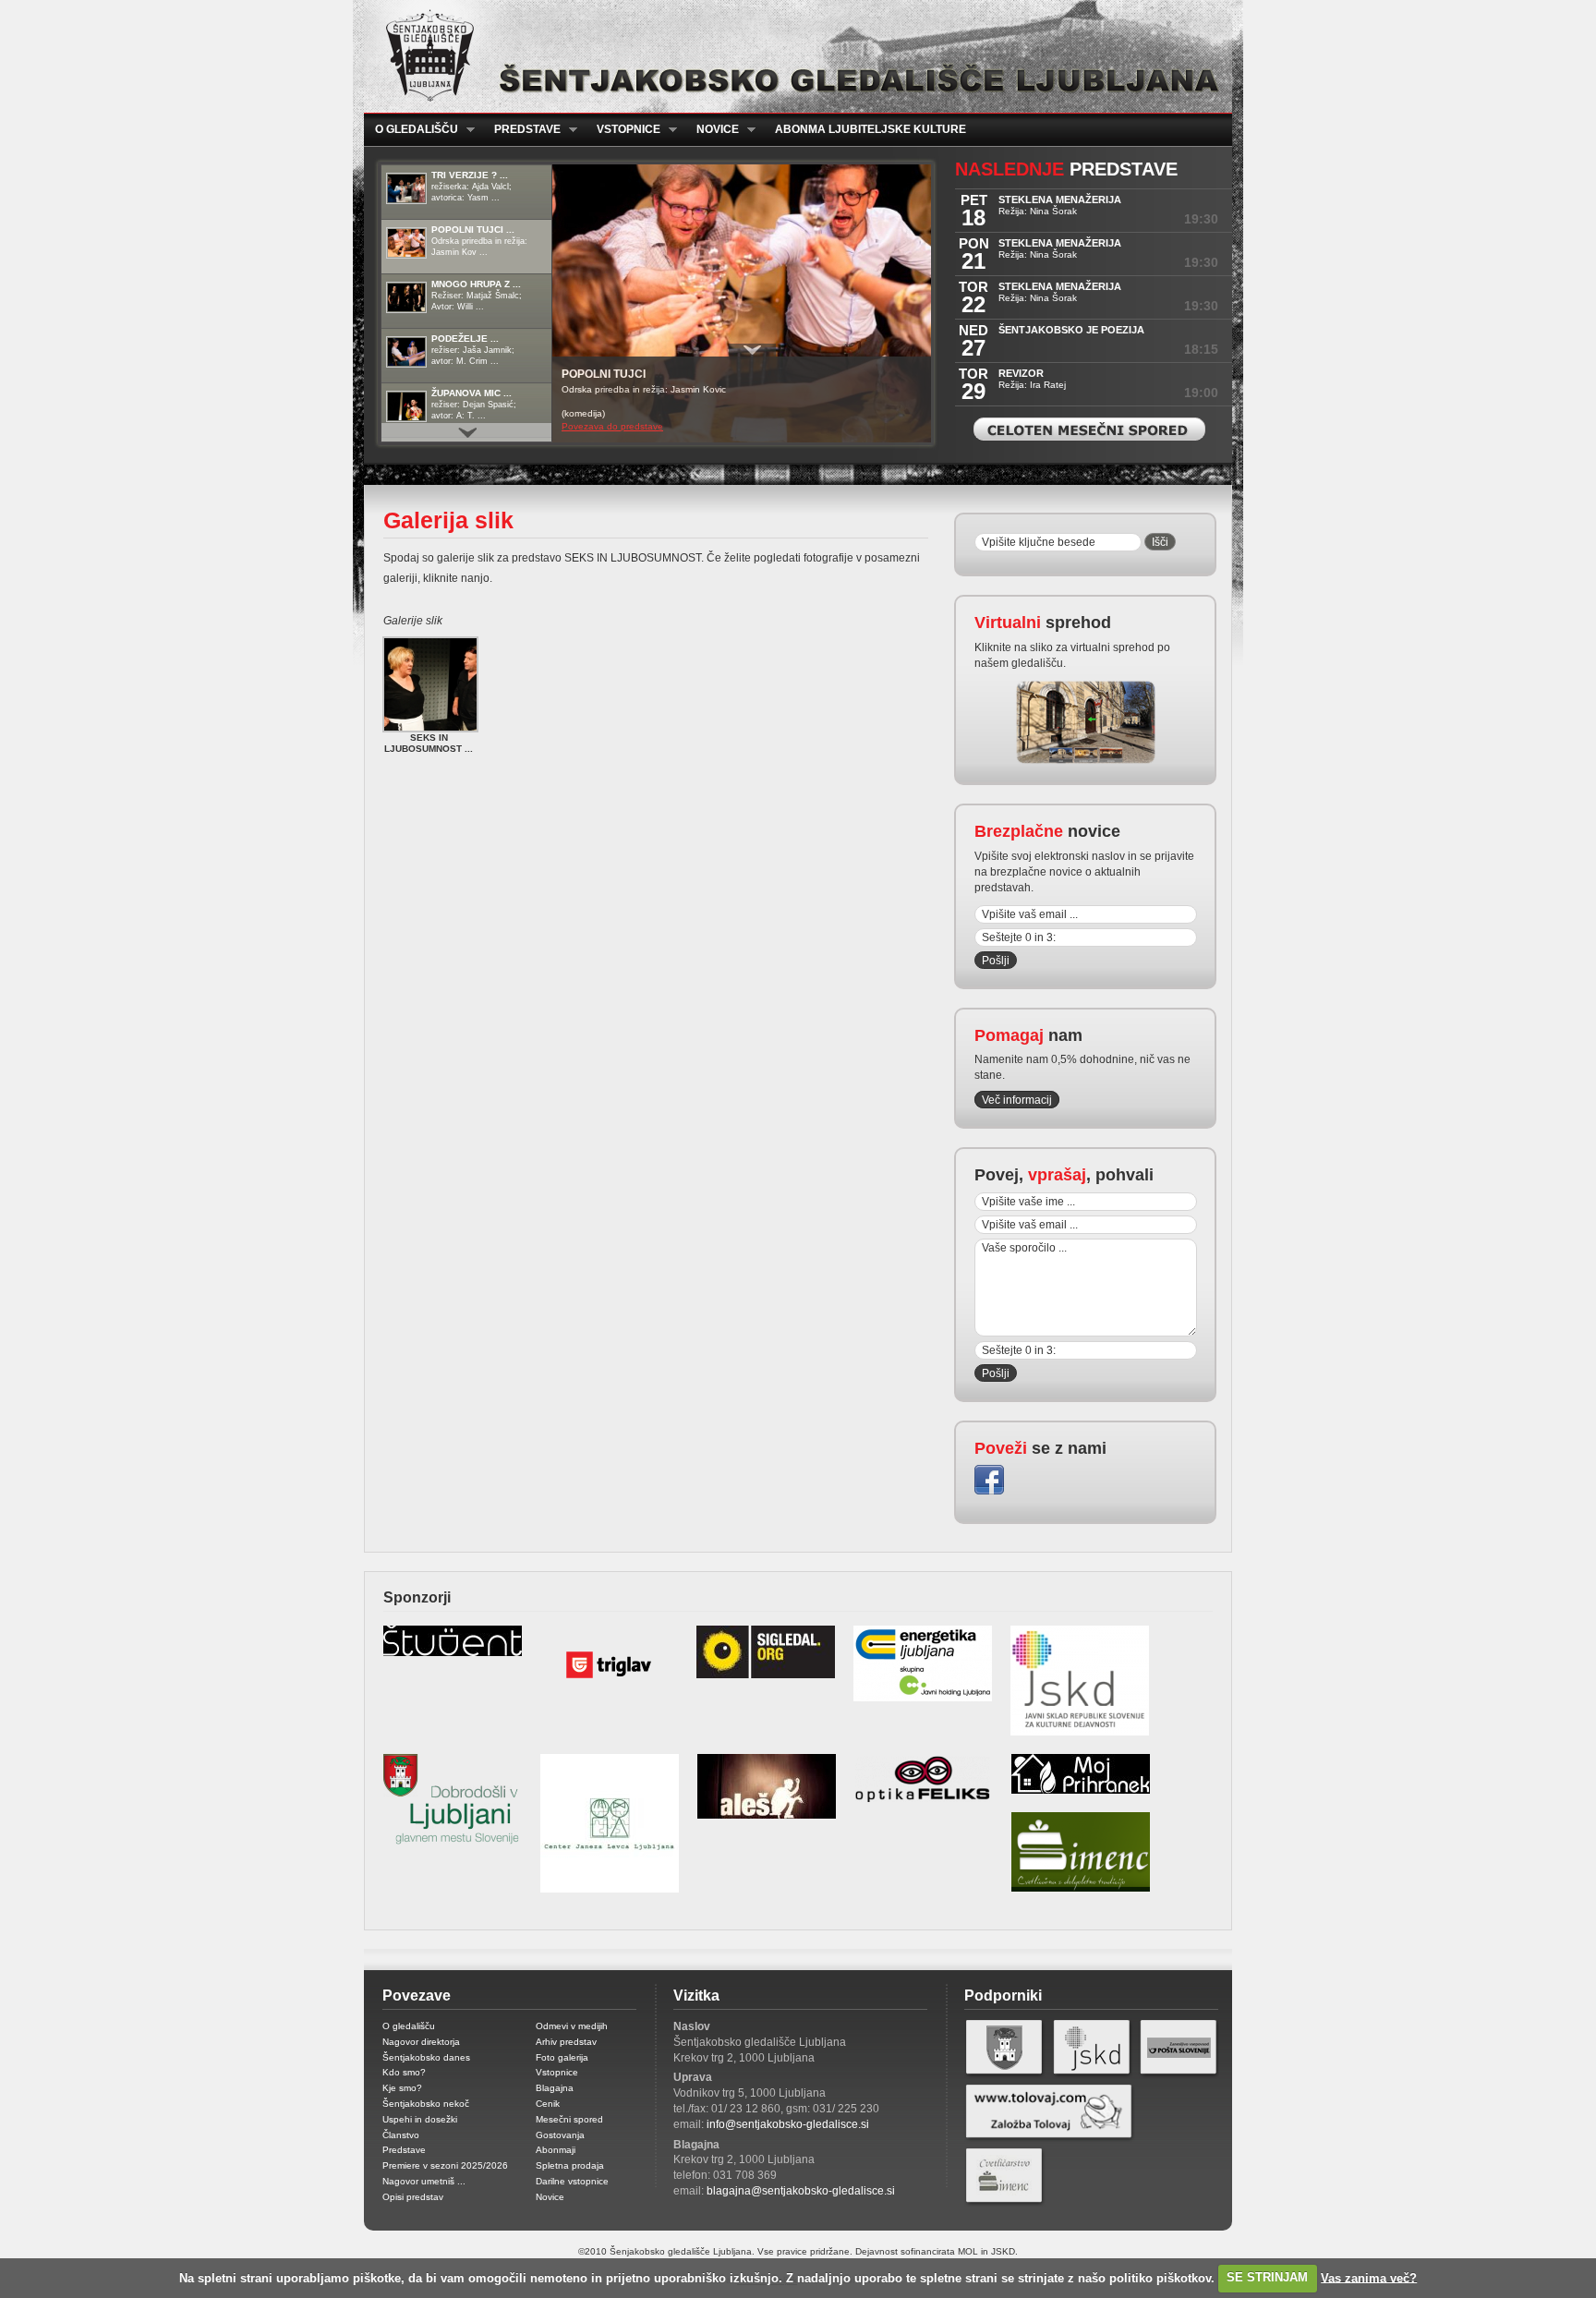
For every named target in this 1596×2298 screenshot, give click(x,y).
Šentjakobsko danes (426, 2057)
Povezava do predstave (612, 426)
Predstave (522, 130)
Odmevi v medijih (572, 2026)
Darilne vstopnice (572, 2181)
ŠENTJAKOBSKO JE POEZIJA (1071, 330)
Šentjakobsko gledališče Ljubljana (794, 56)
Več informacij (1017, 1100)
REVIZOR (1021, 373)
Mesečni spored (569, 2119)
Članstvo (401, 2135)
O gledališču (411, 130)
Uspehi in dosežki (420, 2119)
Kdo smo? (404, 2072)
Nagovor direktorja (421, 2042)
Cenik (548, 2104)
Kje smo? (402, 2088)
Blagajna (555, 2088)
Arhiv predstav (566, 2042)
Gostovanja (560, 2135)
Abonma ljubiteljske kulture (871, 129)
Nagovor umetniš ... (424, 2181)
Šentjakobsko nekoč (426, 2104)
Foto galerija (562, 2057)
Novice (712, 130)
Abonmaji (556, 2150)
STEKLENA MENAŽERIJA (1060, 200)
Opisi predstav (413, 2197)
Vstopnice (623, 130)
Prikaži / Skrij (752, 350)
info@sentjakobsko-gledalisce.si (788, 2124)
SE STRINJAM (1267, 2277)
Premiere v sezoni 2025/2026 (445, 2165)
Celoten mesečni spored (1089, 429)
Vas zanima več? (1369, 2277)
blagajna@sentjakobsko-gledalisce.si (801, 2191)
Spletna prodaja (570, 2165)
